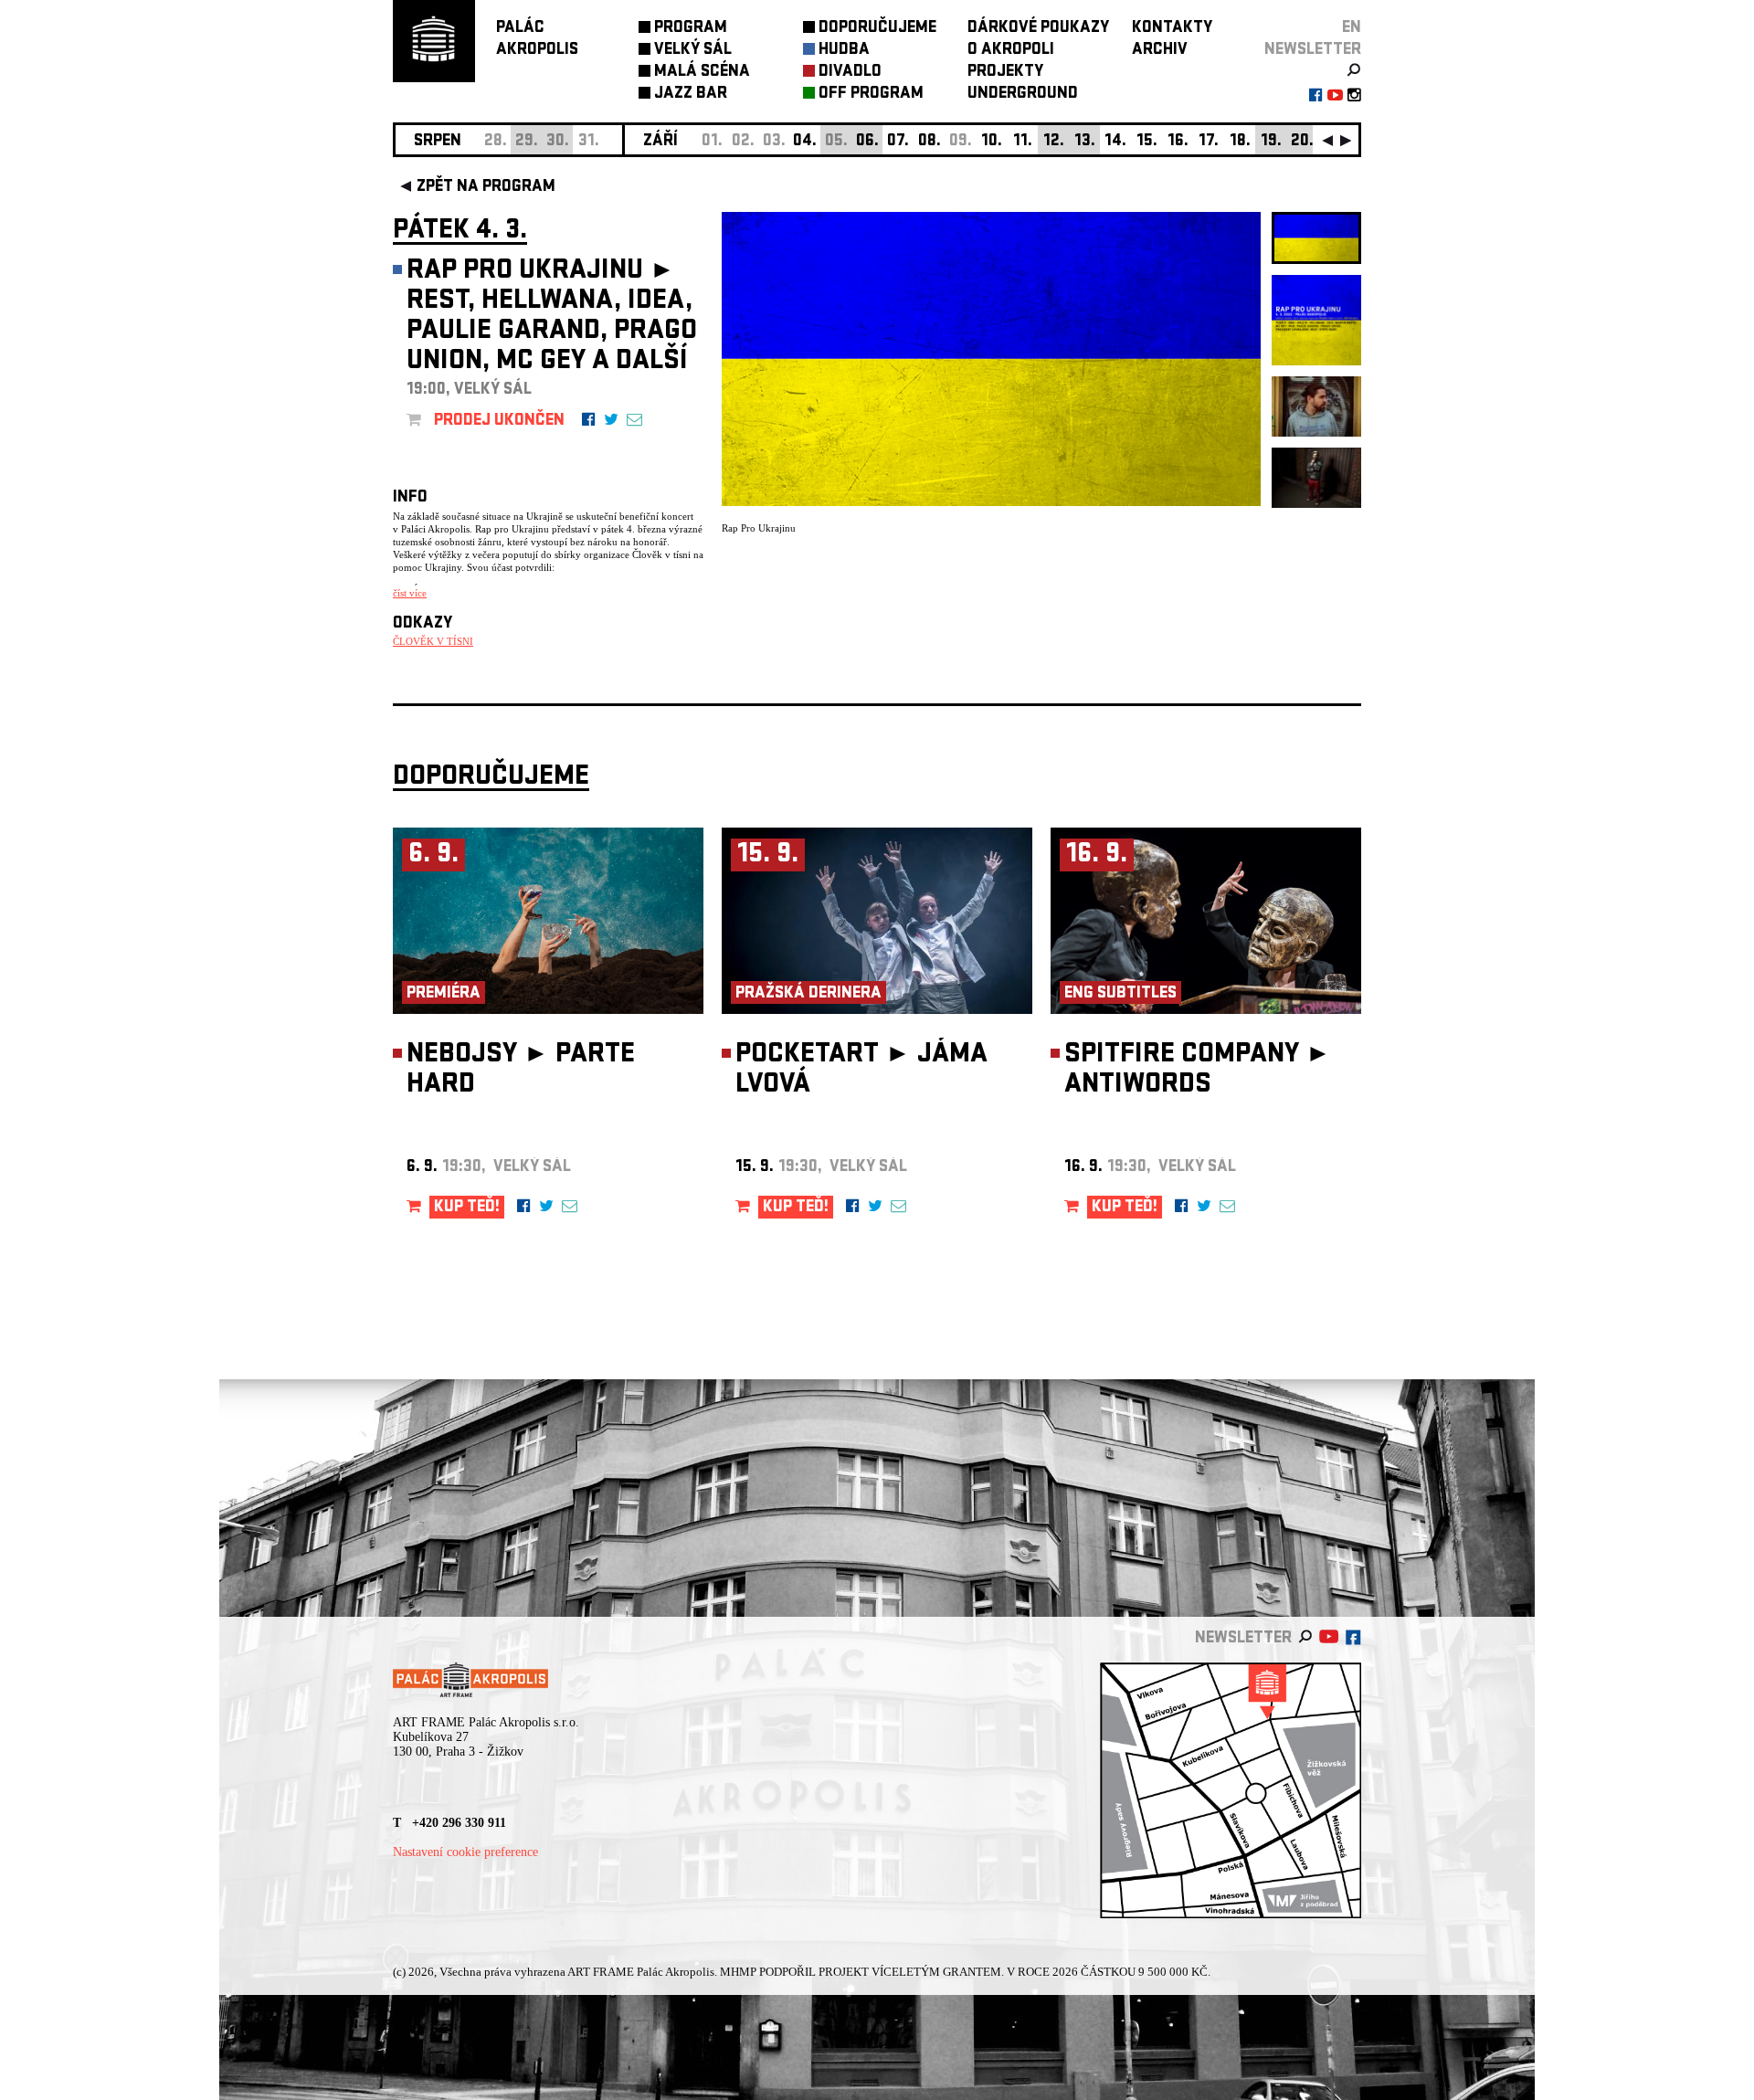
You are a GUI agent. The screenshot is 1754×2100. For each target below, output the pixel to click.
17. (1209, 142)
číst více (410, 593)
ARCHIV (1160, 51)
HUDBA (844, 51)
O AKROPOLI (1011, 51)
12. (1054, 142)
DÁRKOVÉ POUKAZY (1038, 29)
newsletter (1313, 51)
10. (992, 142)
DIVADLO (850, 73)
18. (1240, 142)
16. (1178, 142)
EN (1352, 29)
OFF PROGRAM (871, 95)
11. (1023, 142)
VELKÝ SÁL (693, 51)
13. (1085, 142)
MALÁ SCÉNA (702, 73)
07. (898, 142)
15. (1147, 142)
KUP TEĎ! (467, 1208)
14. (1115, 142)
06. (867, 142)
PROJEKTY (1005, 73)
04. (805, 142)
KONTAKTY (1172, 29)
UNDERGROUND (1023, 95)
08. (930, 142)
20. (1302, 142)
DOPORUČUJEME (877, 29)
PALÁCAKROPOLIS (537, 40)
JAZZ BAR (691, 95)
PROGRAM (691, 29)
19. (1271, 142)
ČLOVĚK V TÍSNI (433, 641)
